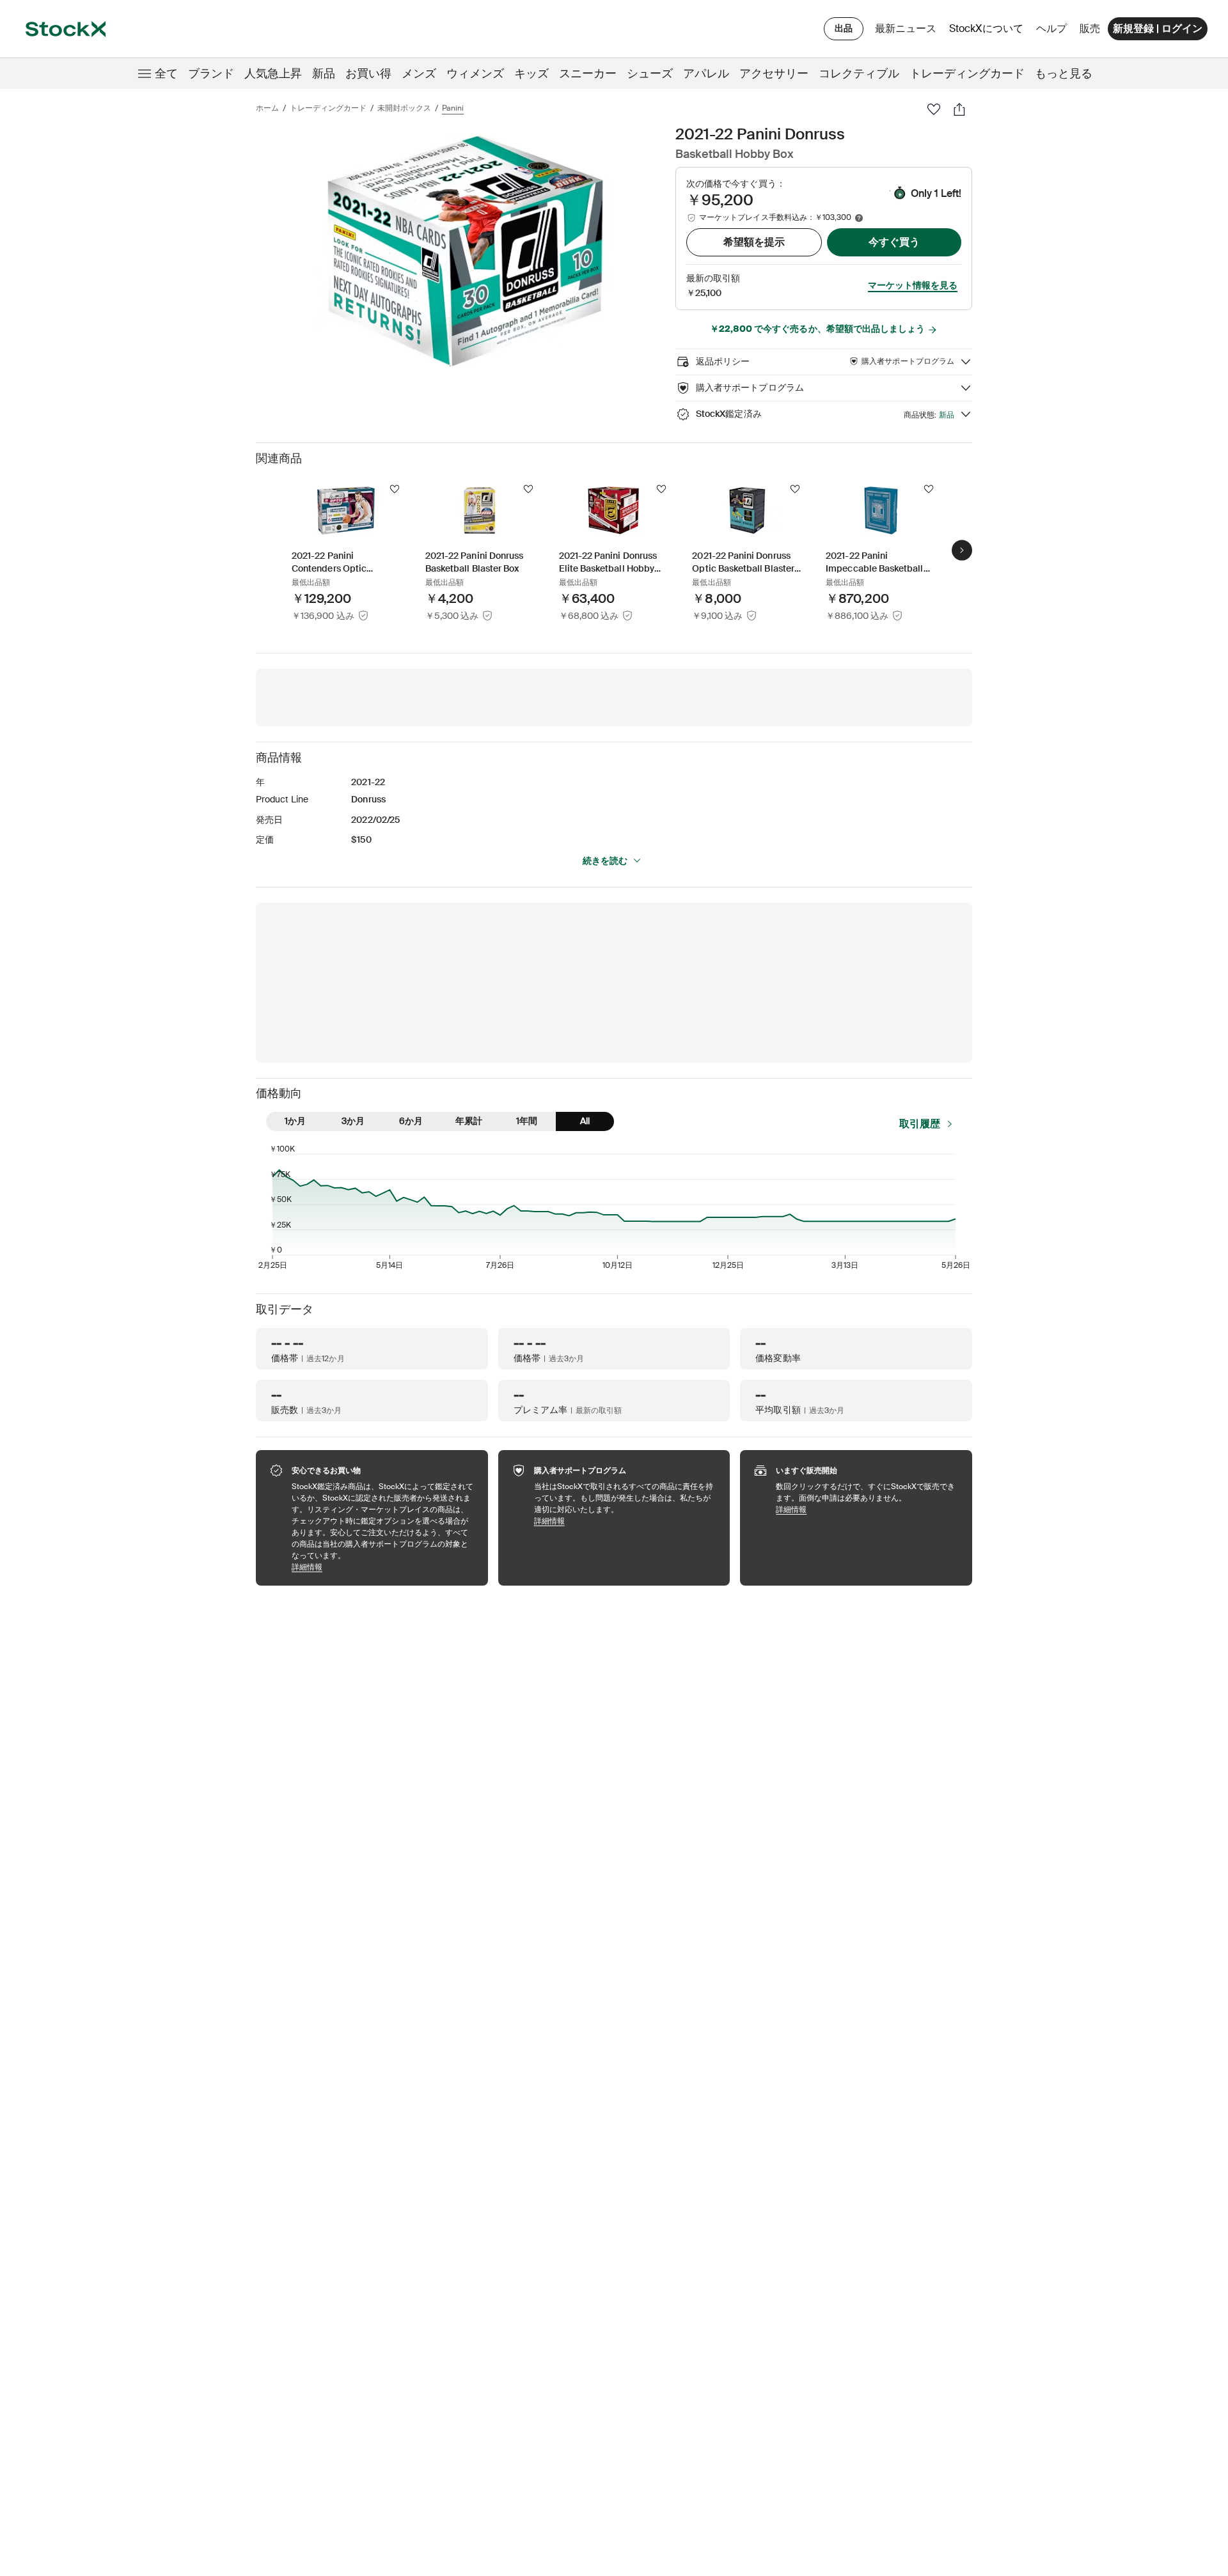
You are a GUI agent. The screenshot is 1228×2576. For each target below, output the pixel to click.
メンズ (419, 74)
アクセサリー (774, 74)
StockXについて (988, 32)
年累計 (469, 1121)
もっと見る (1064, 74)
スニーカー (588, 74)
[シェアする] (959, 109)
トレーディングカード (967, 74)
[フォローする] (395, 489)
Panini (453, 108)
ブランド (211, 74)
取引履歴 (920, 1124)
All (585, 1121)
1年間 (527, 1121)
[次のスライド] (962, 550)
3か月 (353, 1121)
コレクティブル (859, 74)
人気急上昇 (273, 74)
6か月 (411, 1121)
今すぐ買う (894, 242)
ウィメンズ (475, 74)
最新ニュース (906, 28)
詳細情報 (383, 1567)
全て (166, 74)
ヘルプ (1051, 28)
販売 (1090, 28)
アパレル (706, 74)
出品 (844, 28)
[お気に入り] (934, 109)
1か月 (295, 1121)
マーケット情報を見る (913, 285)
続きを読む (605, 861)
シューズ (650, 74)
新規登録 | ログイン (1158, 28)
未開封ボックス (404, 108)
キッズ (531, 74)
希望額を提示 (754, 242)
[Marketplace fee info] (859, 218)
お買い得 (368, 74)
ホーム (267, 108)
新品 (324, 74)
